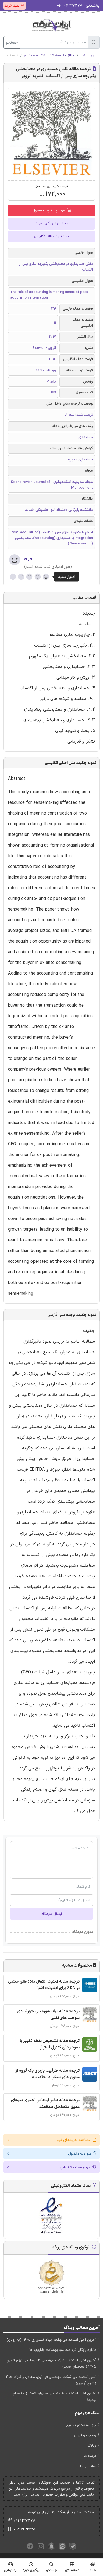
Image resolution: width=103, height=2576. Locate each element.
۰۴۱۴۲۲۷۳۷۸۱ (25, 2521)
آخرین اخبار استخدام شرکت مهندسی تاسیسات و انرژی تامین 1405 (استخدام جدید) (51, 2364)
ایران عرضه (88, 56)
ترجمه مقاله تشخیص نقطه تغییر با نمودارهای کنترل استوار (50, 2044)
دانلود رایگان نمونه (50, 223)
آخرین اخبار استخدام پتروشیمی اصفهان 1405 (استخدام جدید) (55, 2397)
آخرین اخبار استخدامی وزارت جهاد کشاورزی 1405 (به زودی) (51, 2340)
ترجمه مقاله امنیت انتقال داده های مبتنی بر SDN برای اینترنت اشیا (44, 1985)
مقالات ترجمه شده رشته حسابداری (49, 56)
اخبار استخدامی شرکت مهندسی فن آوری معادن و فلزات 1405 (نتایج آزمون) (50, 2380)
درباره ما (90, 2456)
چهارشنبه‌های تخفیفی (80, 2425)
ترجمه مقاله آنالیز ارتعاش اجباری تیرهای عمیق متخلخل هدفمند (45, 2104)
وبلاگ (92, 2446)
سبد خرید (12, 6)
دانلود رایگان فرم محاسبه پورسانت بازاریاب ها (63, 2350)
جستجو (12, 43)
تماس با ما (88, 2466)
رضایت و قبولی (85, 2435)
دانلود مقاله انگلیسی (50, 236)
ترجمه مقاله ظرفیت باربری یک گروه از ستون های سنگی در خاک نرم (48, 2074)
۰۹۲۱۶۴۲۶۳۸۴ (25, 2529)
